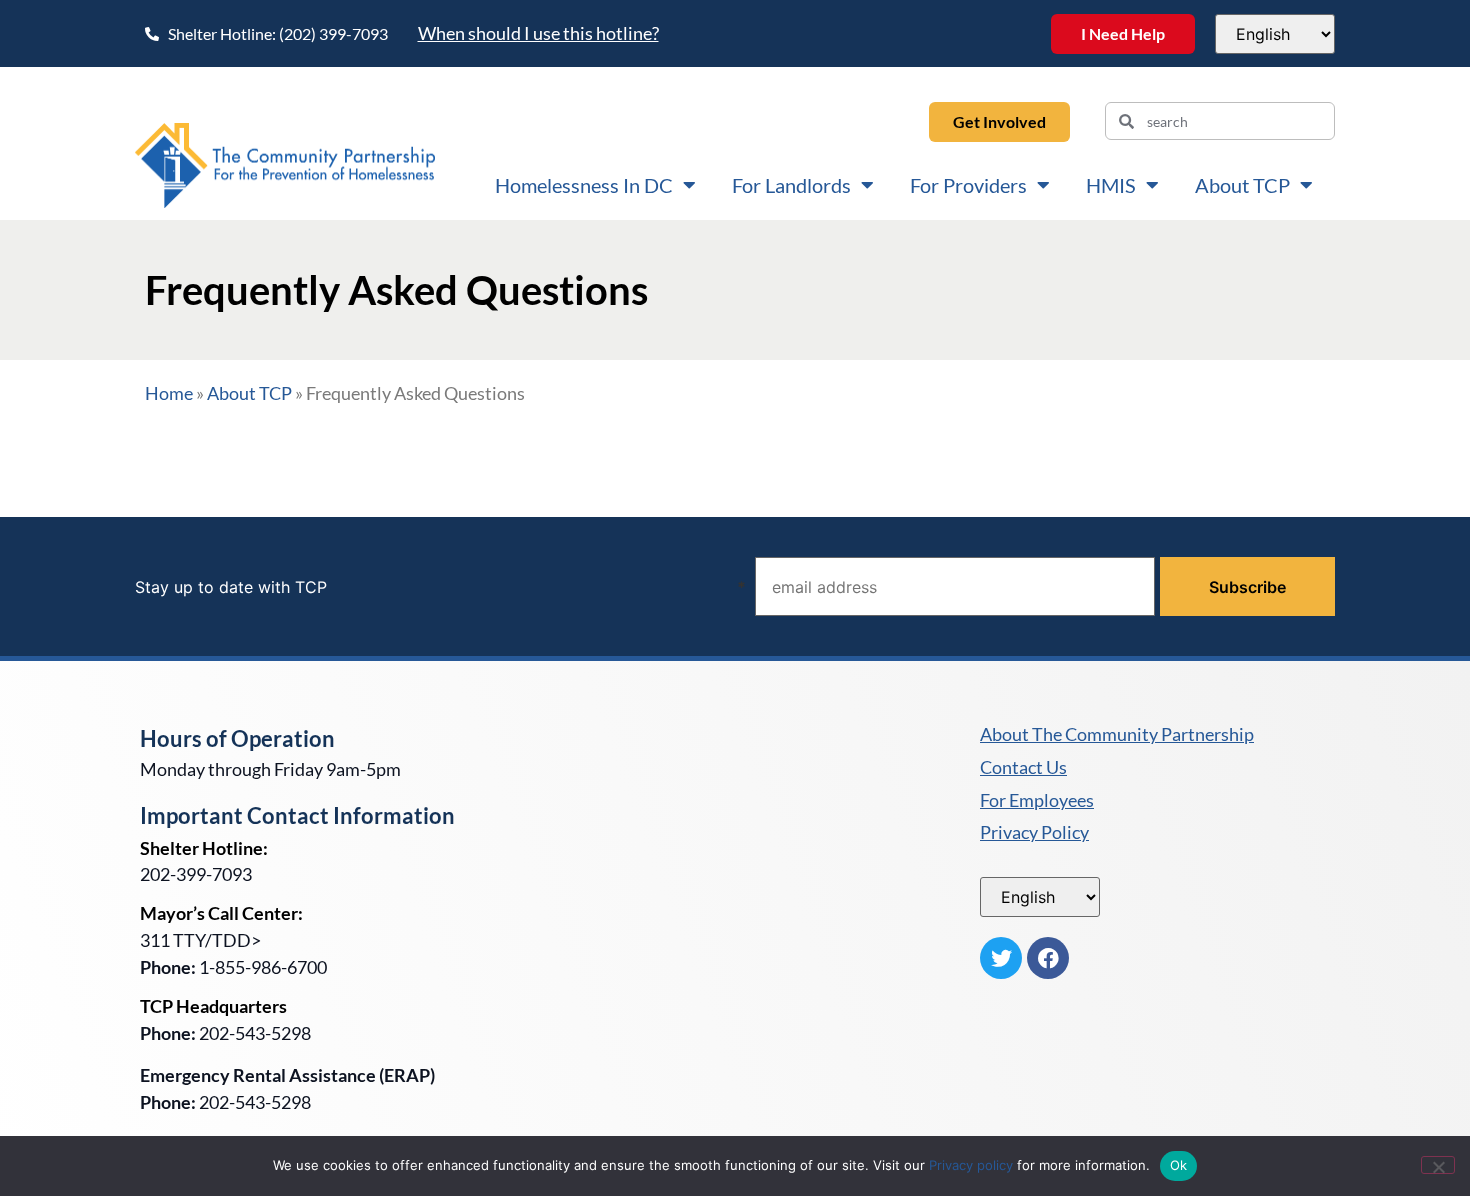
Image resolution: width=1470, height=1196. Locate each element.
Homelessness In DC (584, 185)
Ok (1179, 1165)
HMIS (1111, 185)
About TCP (1242, 185)
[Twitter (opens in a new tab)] (1001, 958)
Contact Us (1023, 768)
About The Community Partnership (1117, 735)
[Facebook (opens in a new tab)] (1048, 958)
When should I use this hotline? (538, 33)
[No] (1438, 1165)
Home (169, 393)
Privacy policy (971, 1165)
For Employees (1037, 801)
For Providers (968, 185)
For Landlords (791, 185)
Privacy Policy (1034, 833)
